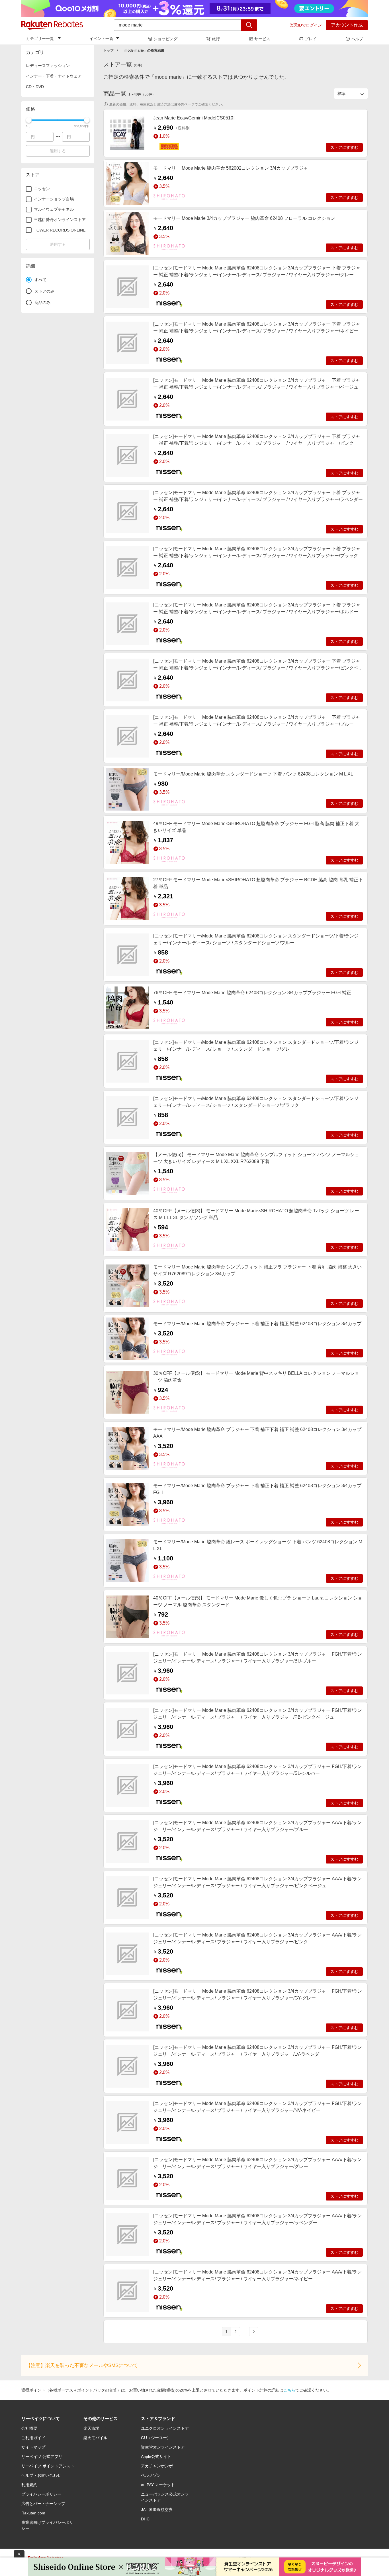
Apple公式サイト (156, 2457)
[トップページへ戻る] (52, 25)
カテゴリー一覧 (40, 38)
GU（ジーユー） (156, 2438)
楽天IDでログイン (306, 25)
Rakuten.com (33, 2513)
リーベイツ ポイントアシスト (48, 2466)
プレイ (311, 39)
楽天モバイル (95, 2438)
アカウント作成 (347, 25)
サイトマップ (33, 2447)
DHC (145, 2519)
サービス (262, 39)
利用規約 (29, 2485)
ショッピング (165, 39)
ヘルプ (357, 39)
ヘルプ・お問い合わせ (41, 2475)
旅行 (216, 39)
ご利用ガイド (33, 2438)
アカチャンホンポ (157, 2466)
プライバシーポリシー (41, 2494)
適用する (58, 151)
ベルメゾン (151, 2475)
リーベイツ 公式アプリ (42, 2457)
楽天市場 (91, 2428)
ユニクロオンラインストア (165, 2428)
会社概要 (29, 2428)
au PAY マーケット (158, 2485)
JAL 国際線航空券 (157, 2510)
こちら (289, 2390)
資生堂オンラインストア (163, 2447)
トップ (108, 50)
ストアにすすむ (344, 147)
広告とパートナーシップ (43, 2504)
